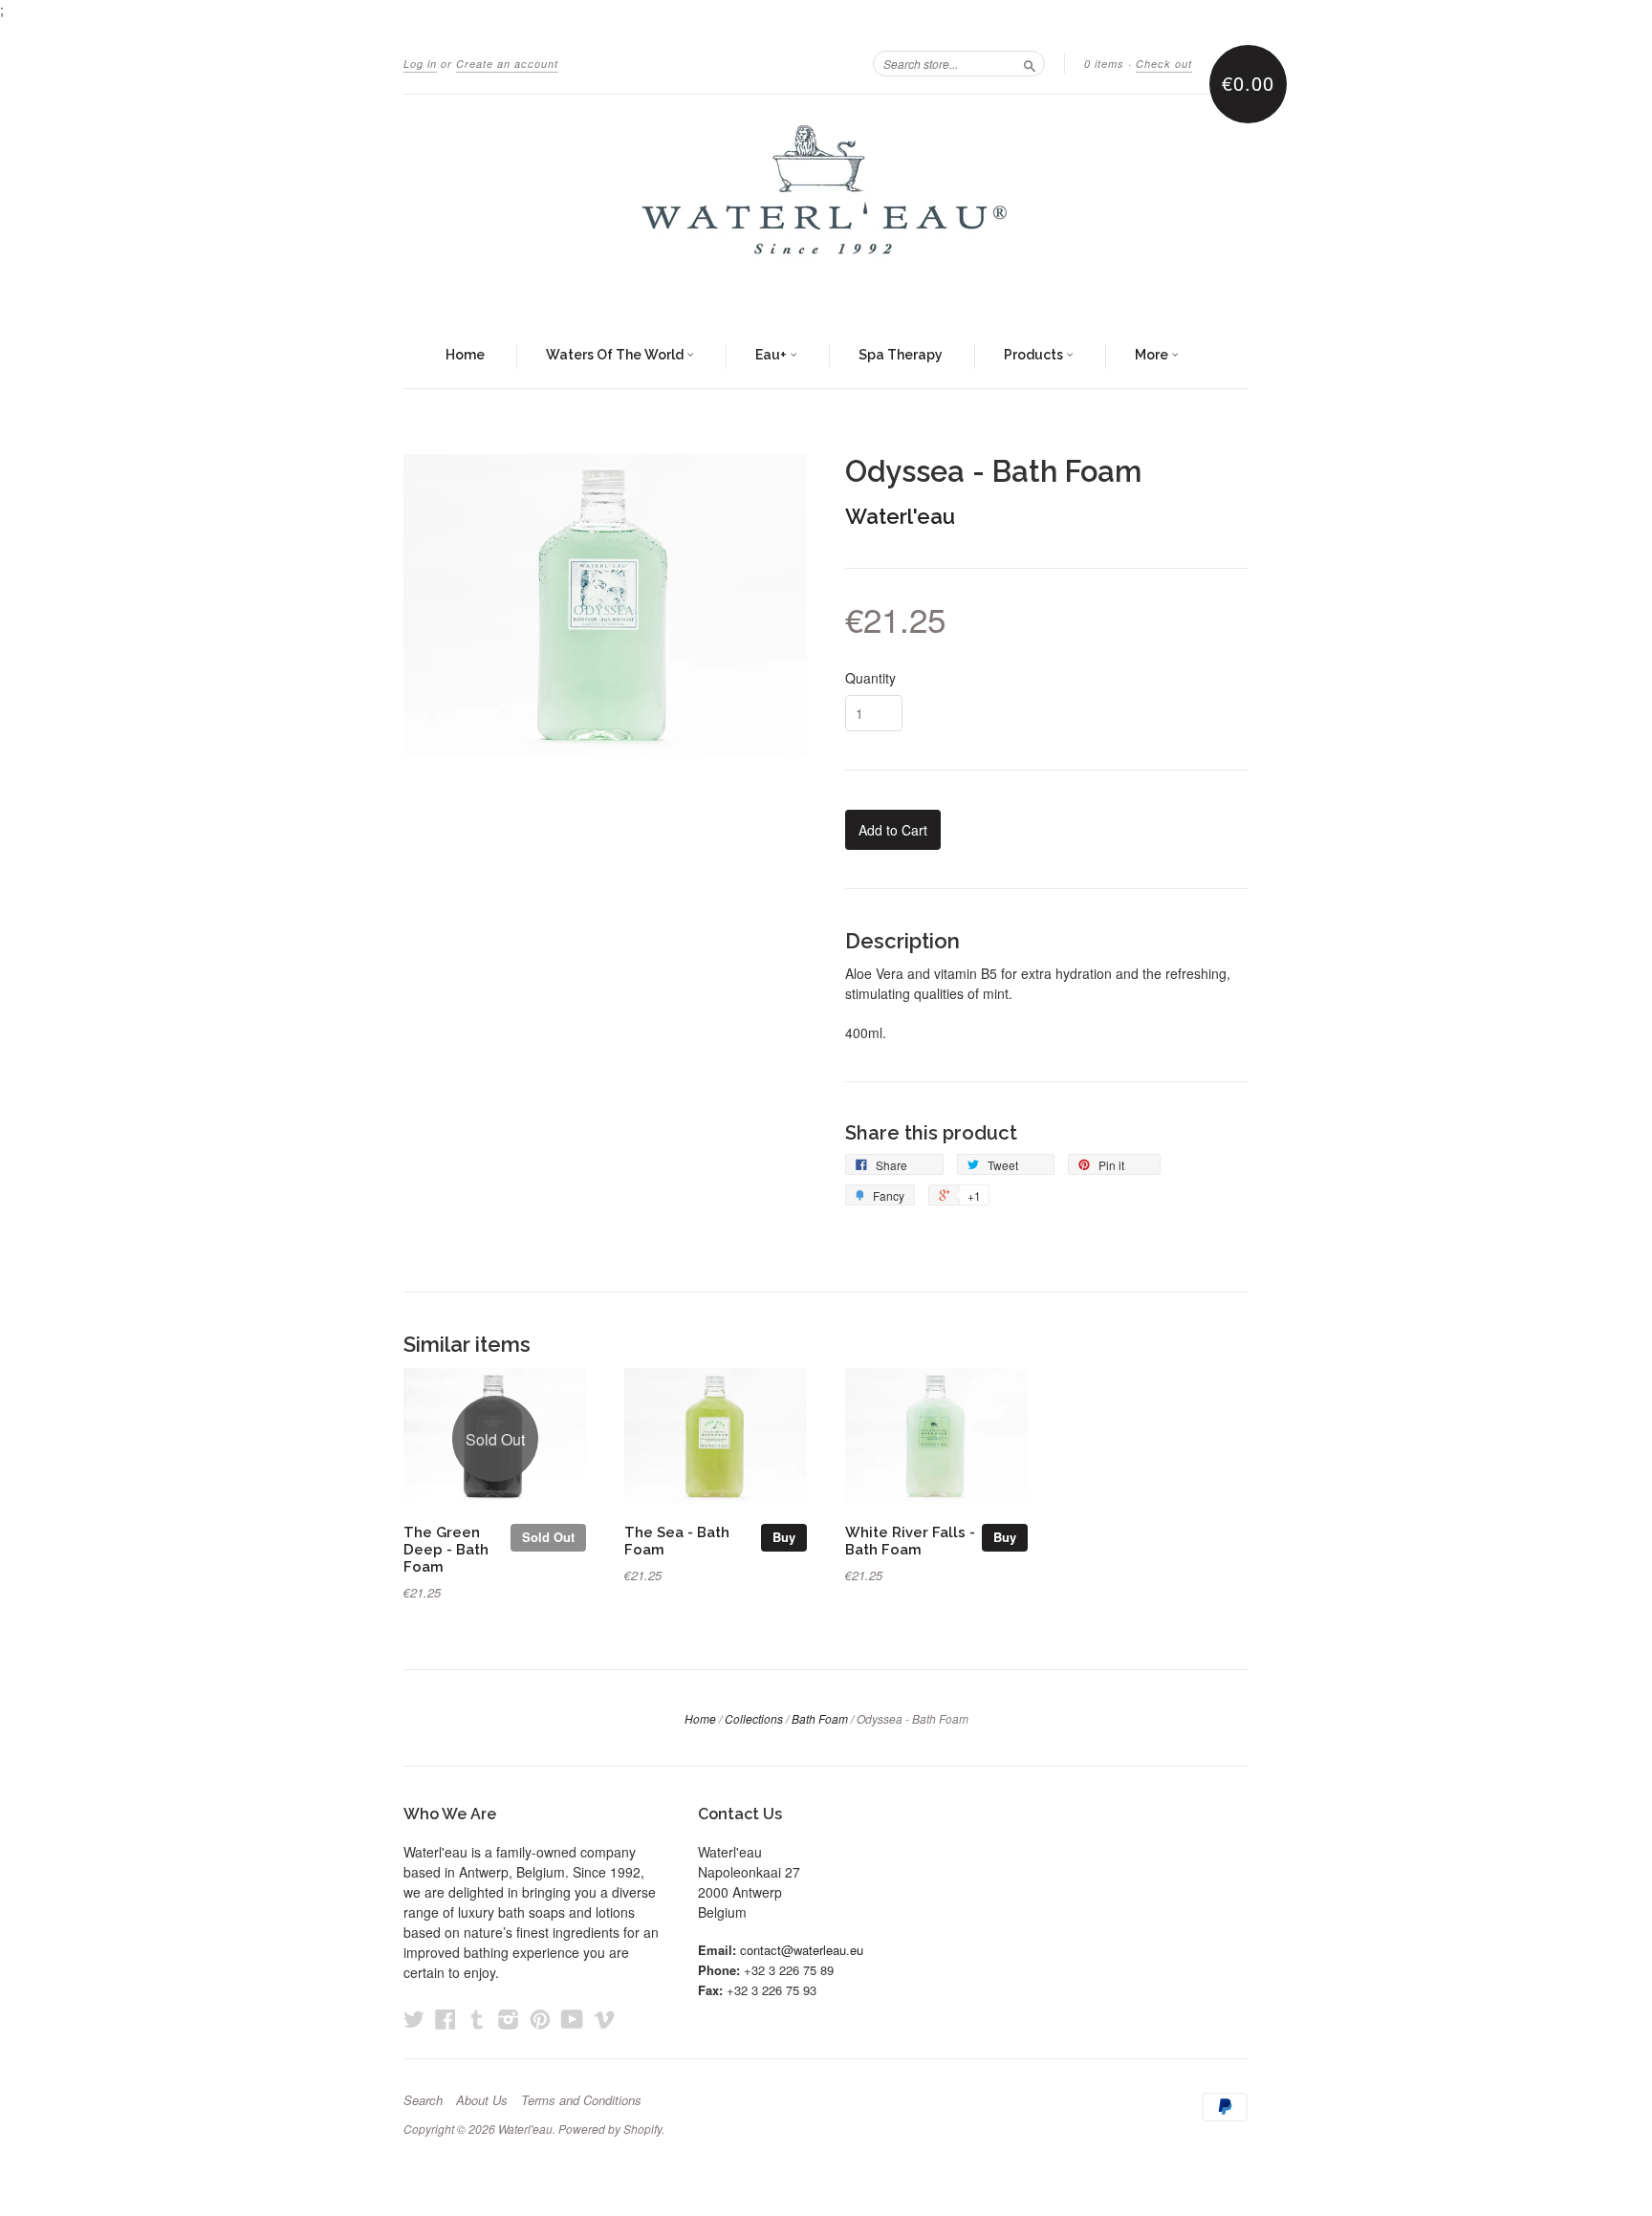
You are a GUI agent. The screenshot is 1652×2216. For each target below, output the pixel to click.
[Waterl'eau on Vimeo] (604, 2019)
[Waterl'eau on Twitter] (414, 2019)
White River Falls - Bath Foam (910, 1541)
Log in (420, 64)
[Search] (1030, 63)
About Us (482, 2100)
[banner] (826, 209)
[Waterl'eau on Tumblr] (477, 2019)
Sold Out (548, 1537)
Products (1035, 355)
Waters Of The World (616, 355)
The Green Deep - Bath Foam (446, 1549)
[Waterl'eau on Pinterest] (540, 2019)
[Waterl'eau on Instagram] (509, 2019)
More (1153, 355)
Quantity (870, 678)
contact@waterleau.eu (802, 1950)
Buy (784, 1537)
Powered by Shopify (610, 2129)
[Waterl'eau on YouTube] (572, 2019)
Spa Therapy (901, 355)
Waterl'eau (900, 516)
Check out (1164, 64)
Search (423, 2100)
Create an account (507, 64)
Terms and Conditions (581, 2100)
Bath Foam (820, 1718)
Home (465, 355)
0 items (1104, 64)
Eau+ (772, 355)
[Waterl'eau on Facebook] (446, 2019)
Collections (754, 1718)
